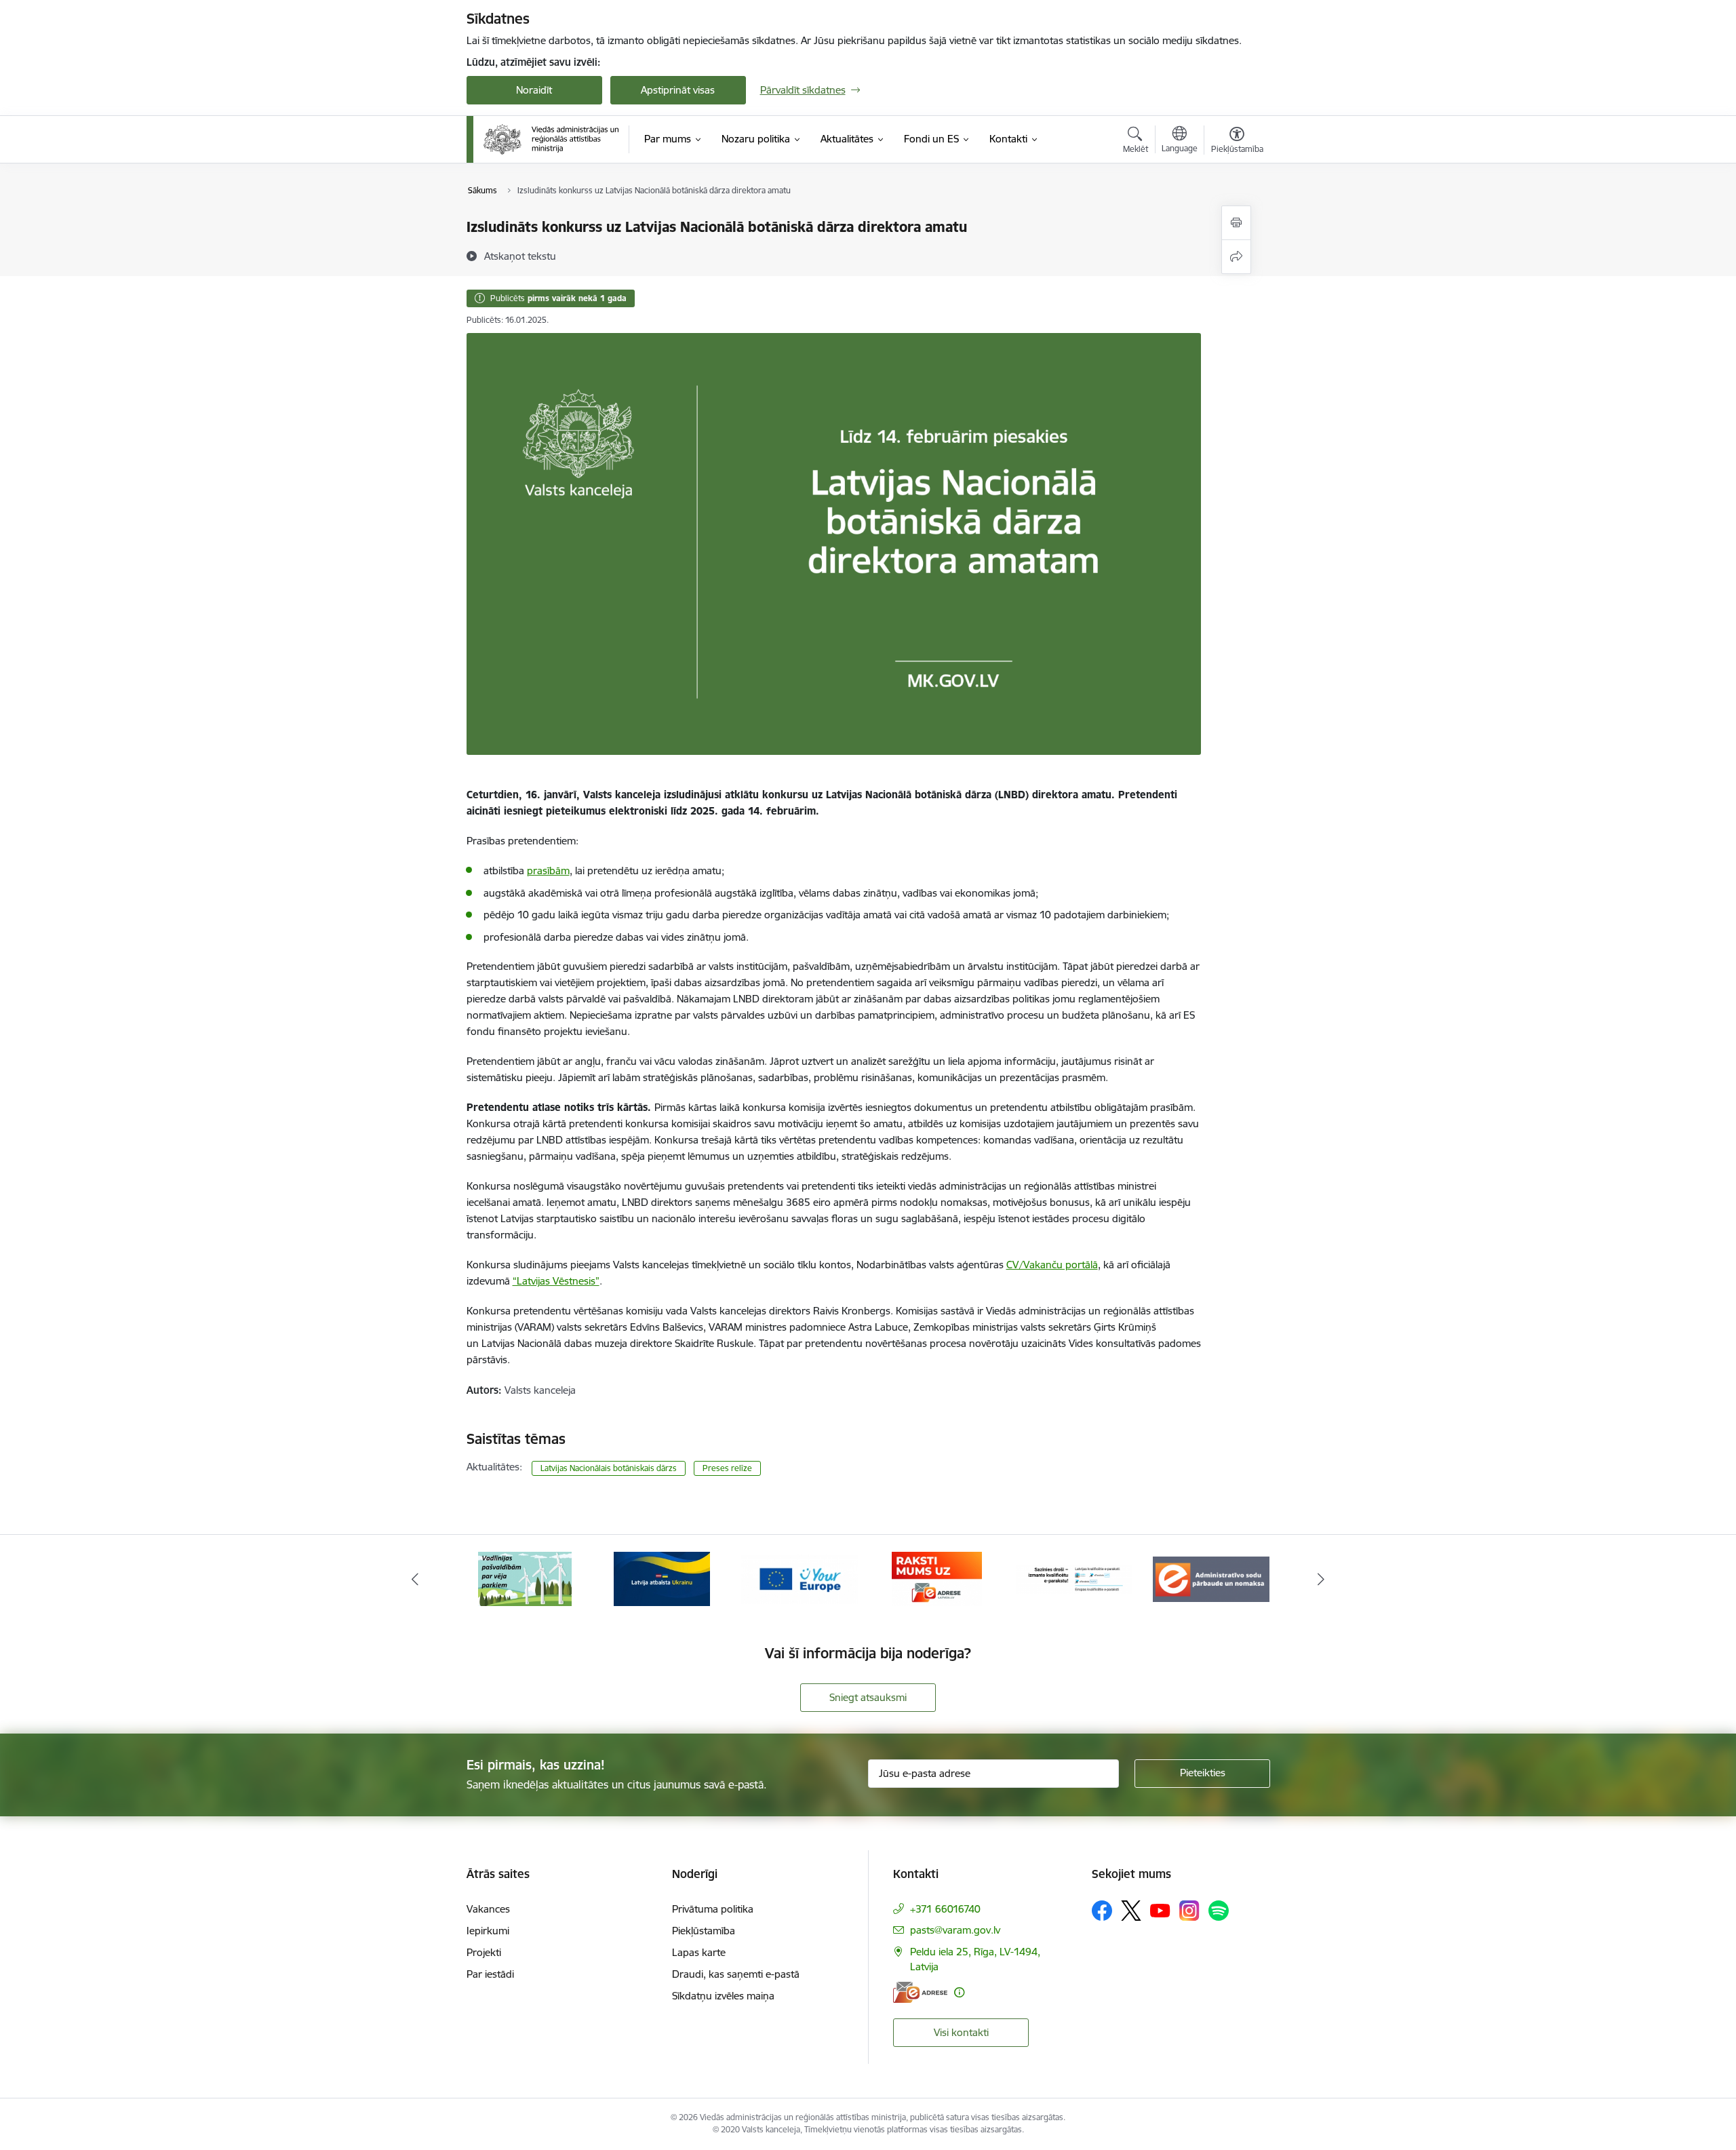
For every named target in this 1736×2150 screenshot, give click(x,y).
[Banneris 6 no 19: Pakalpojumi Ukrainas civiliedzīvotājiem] (662, 1578)
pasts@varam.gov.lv (955, 1930)
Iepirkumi (488, 1931)
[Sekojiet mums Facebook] (1102, 1911)
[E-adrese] (920, 1992)
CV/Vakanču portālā (1052, 1265)
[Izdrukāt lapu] (1236, 223)
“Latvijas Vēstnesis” (556, 1281)
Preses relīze (727, 1468)
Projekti (484, 1952)
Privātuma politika (713, 1909)
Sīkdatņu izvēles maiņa (723, 1996)
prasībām (548, 871)
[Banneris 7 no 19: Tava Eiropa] (800, 1578)
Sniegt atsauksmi (868, 1697)
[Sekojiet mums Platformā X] (1131, 1911)
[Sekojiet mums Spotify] (1219, 1911)
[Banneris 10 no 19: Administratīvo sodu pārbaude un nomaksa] (1211, 1578)
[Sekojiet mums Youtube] (1160, 1910)
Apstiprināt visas (678, 90)
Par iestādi (490, 1974)
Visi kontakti (961, 2032)
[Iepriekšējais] (415, 1579)
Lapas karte (699, 1952)
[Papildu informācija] (959, 1992)
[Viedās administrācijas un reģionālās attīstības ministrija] (551, 139)
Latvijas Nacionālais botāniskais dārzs (609, 1468)
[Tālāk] (1322, 1579)
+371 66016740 (945, 1909)
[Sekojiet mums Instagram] (1189, 1910)
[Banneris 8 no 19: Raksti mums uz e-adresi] (937, 1578)
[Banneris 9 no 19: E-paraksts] (1074, 1578)
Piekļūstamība (704, 1931)
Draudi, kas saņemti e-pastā (736, 1974)
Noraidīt (534, 90)
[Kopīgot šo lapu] (1236, 257)
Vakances (488, 1909)
